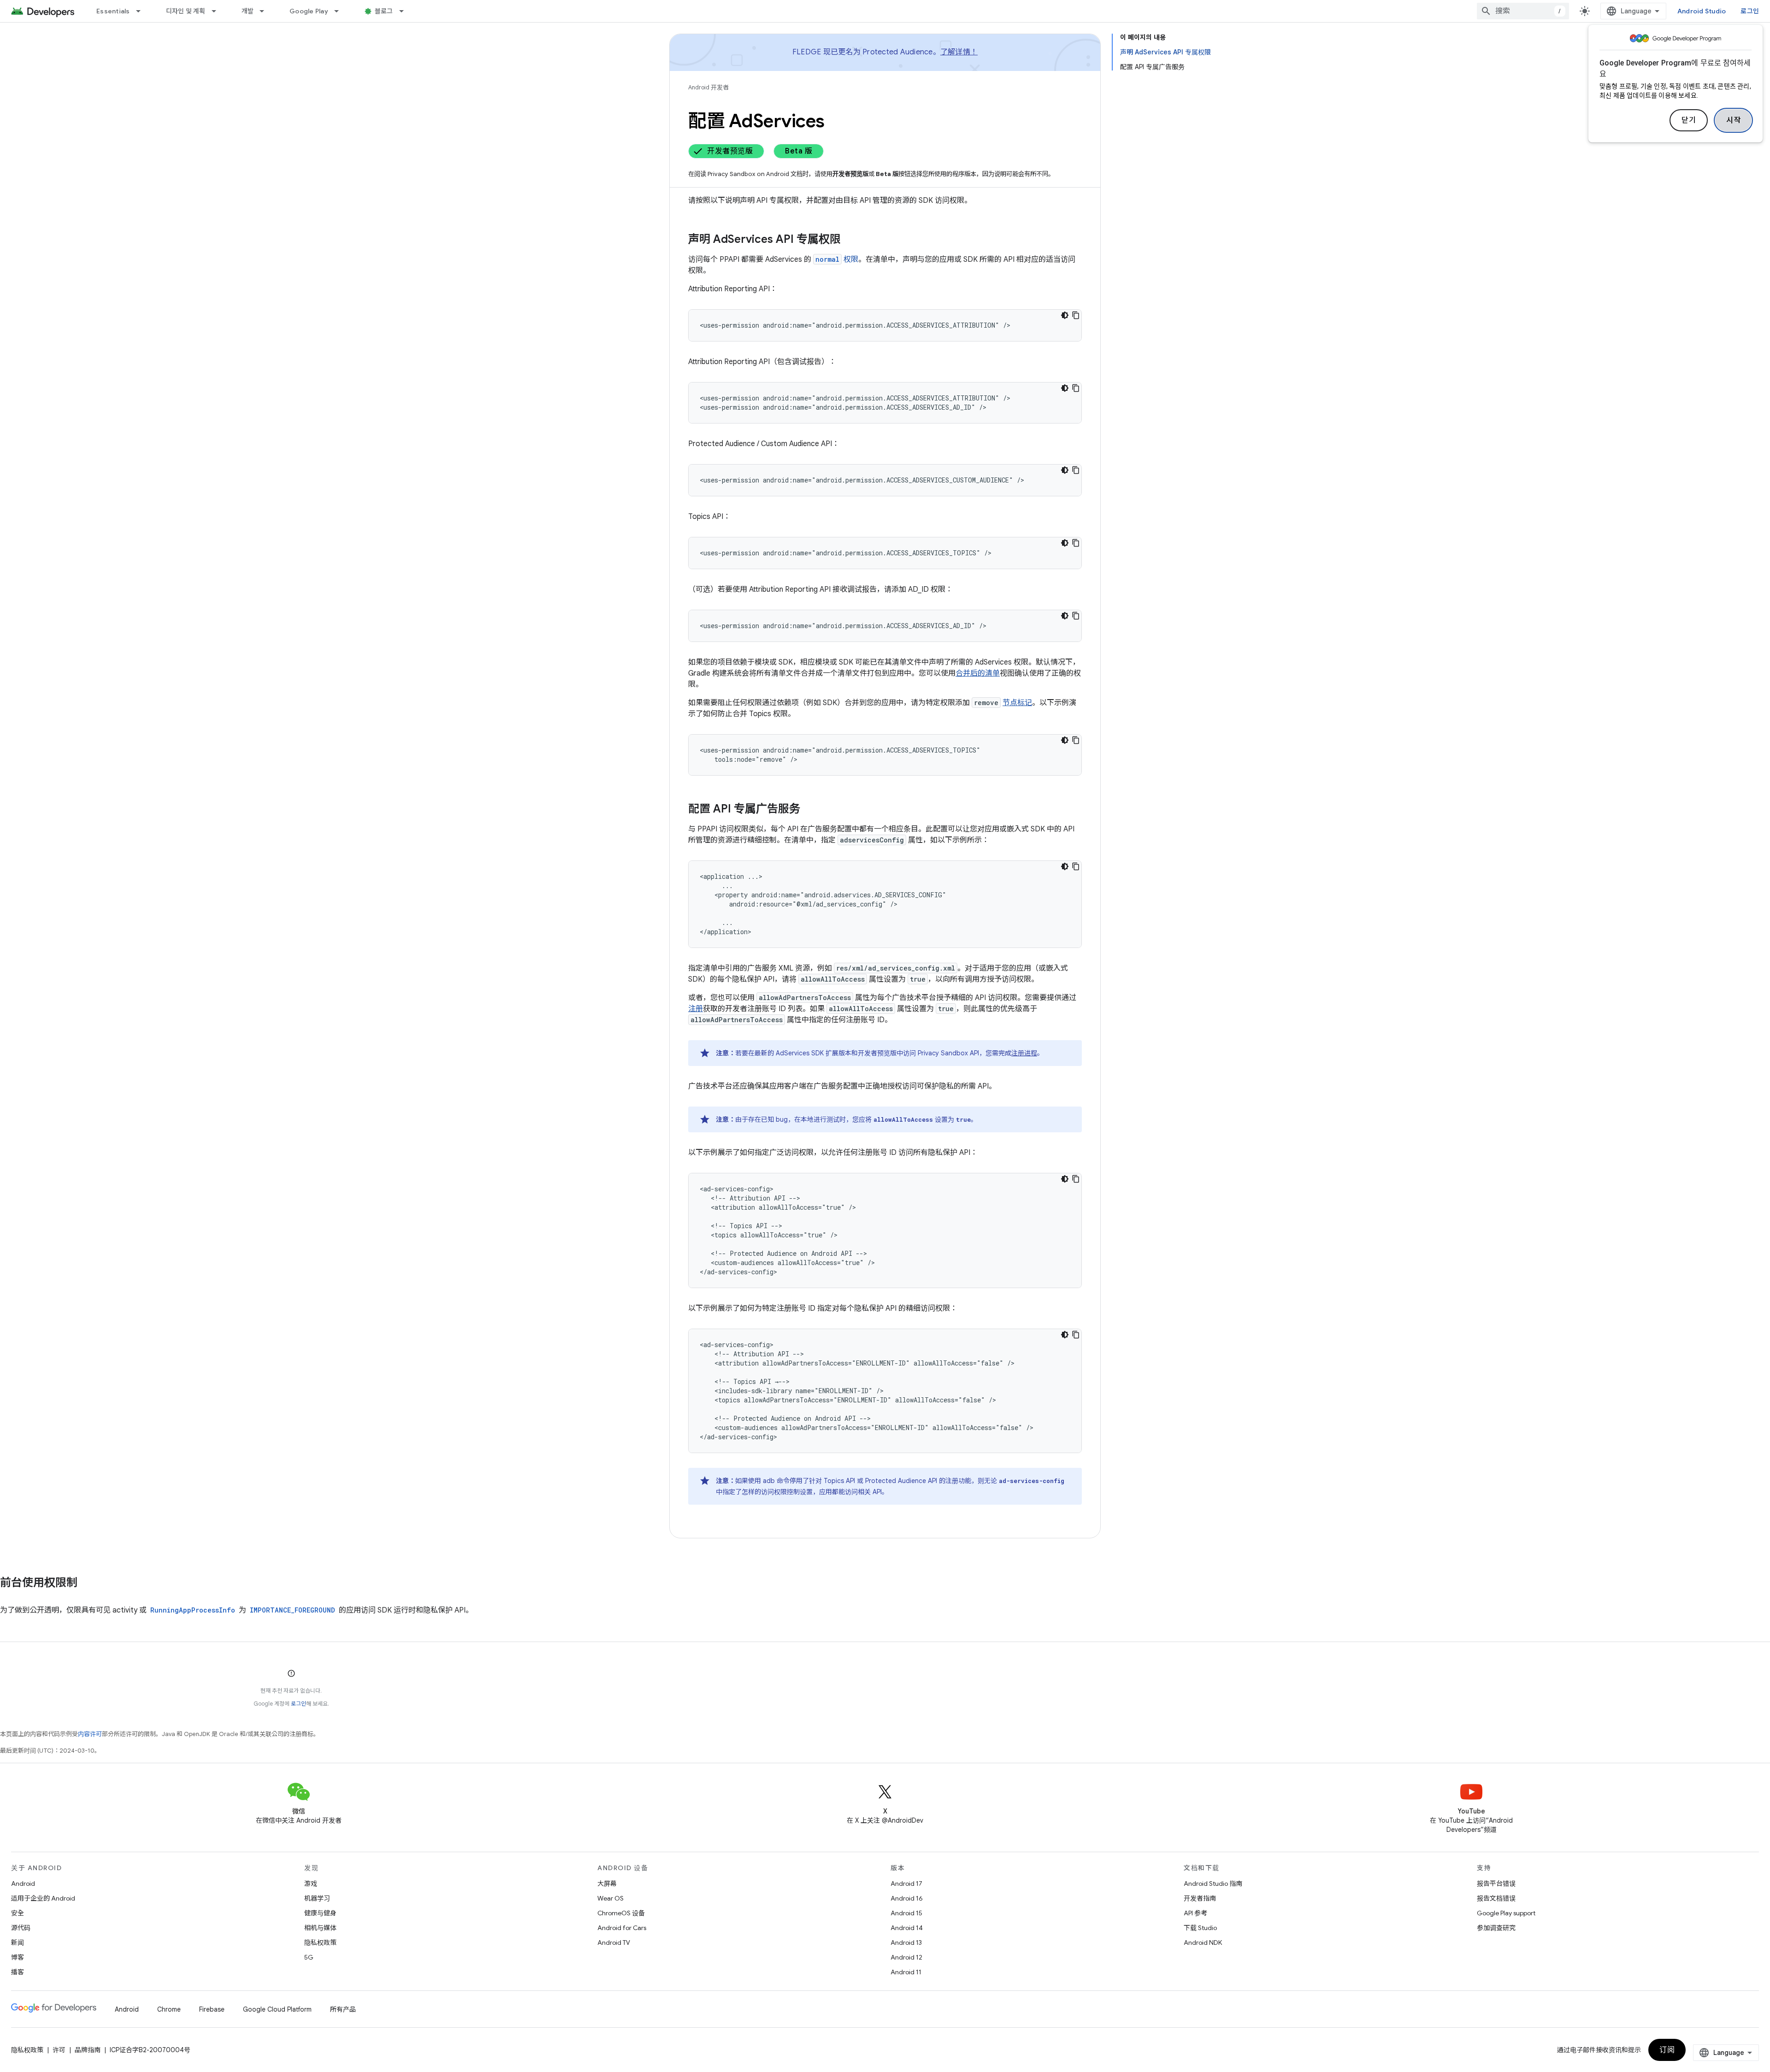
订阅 (1667, 2050)
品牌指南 (88, 2050)
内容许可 (90, 1734)
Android (23, 1884)
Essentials (113, 11)
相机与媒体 (320, 1928)
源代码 (21, 1928)
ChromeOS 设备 (621, 1913)
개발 (248, 11)
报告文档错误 (1496, 1898)
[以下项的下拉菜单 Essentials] (142, 11)
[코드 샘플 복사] (1076, 315)
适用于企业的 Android (43, 1898)
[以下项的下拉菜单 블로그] (406, 11)
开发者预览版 (730, 151)
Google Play (309, 11)
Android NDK (1203, 1942)
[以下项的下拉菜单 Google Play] (341, 11)
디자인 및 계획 (186, 11)
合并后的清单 (978, 673)
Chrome (169, 2009)
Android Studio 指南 (1213, 1884)
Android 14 (907, 1928)
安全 (18, 1913)
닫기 (1689, 120)
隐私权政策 (320, 1942)
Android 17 (906, 1884)
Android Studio (1702, 11)
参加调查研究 (1496, 1928)
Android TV (614, 1942)
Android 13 (906, 1942)
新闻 (18, 1942)
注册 (696, 1009)
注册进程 (1024, 1053)
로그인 (298, 1704)
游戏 (311, 1884)
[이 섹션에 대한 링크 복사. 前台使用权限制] (87, 1583)
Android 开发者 (708, 87)
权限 (837, 259)
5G (309, 1957)
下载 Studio (1200, 1928)
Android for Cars (622, 1928)
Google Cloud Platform (277, 2009)
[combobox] (1523, 11)
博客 (18, 1957)
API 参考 (1195, 1913)
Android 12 (906, 1957)
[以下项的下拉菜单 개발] (266, 11)
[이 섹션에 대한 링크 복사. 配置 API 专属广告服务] (809, 810)
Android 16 (907, 1898)
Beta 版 (799, 151)
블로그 (384, 11)
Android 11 (906, 1972)
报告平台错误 (1496, 1884)
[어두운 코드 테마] (1065, 315)
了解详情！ (959, 52)
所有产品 (343, 2009)
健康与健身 (320, 1913)
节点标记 (1017, 703)
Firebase (212, 2009)
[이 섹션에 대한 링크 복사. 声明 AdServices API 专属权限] (850, 240)
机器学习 (317, 1898)
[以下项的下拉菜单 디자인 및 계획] (218, 11)
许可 (59, 2050)
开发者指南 (1200, 1898)
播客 (18, 1972)
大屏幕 (607, 1884)
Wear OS (611, 1898)
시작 (1733, 120)
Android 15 (906, 1913)
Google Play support (1506, 1913)
